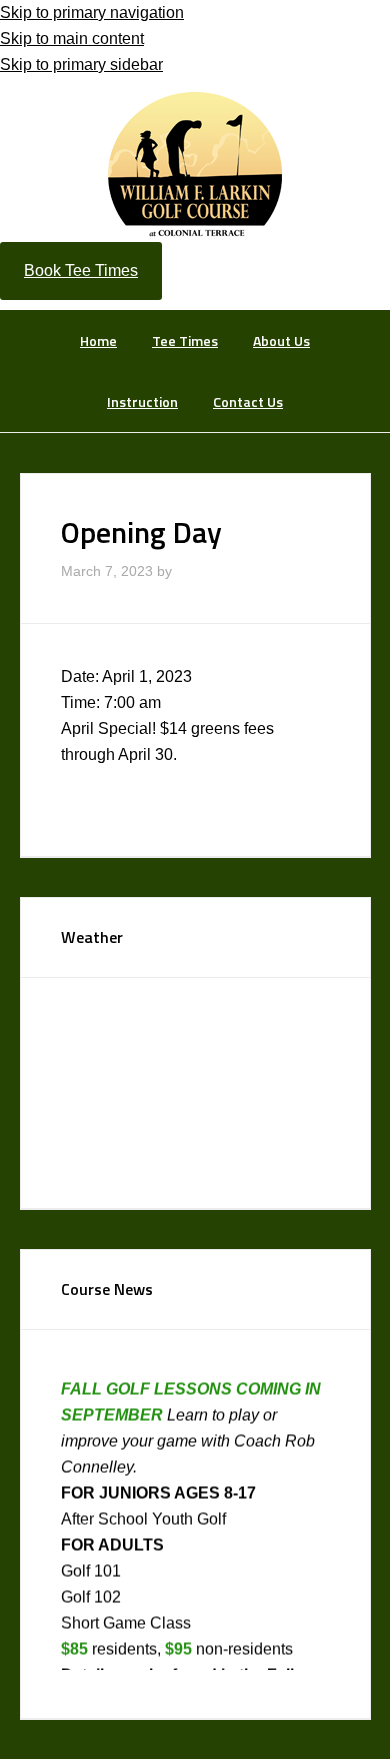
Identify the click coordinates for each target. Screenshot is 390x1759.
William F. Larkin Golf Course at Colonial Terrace (195, 163)
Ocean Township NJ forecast (211, 1158)
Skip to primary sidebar (81, 64)
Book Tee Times (81, 270)
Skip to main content (72, 38)
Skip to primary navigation (92, 12)
